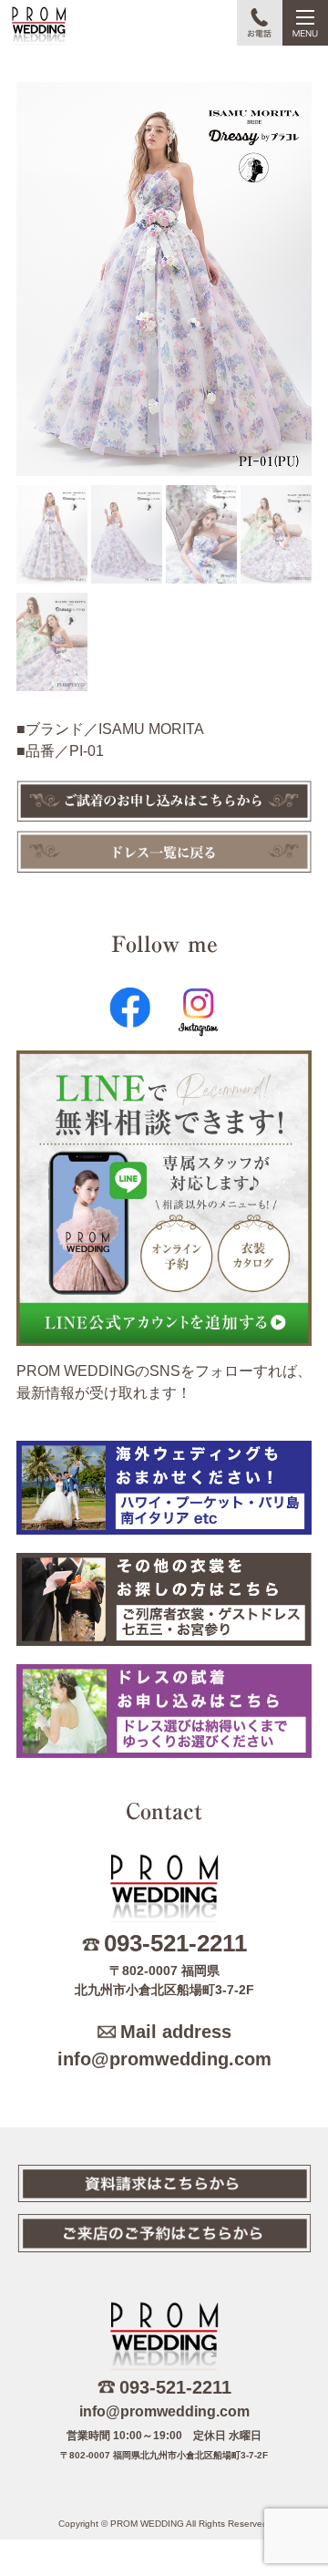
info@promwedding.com (164, 2059)
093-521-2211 (175, 1943)
